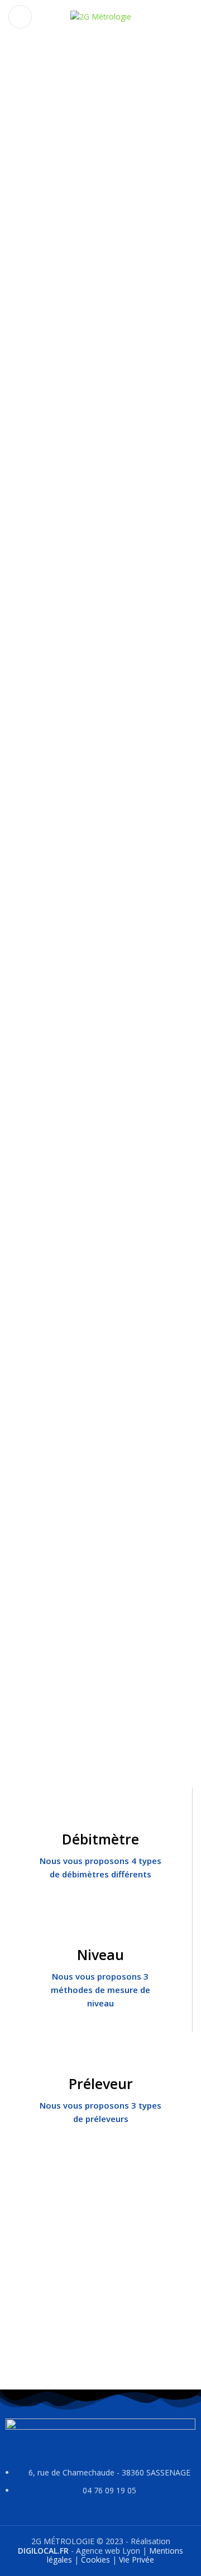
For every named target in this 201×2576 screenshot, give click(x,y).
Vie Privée (137, 2560)
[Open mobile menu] (20, 17)
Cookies (95, 2560)
